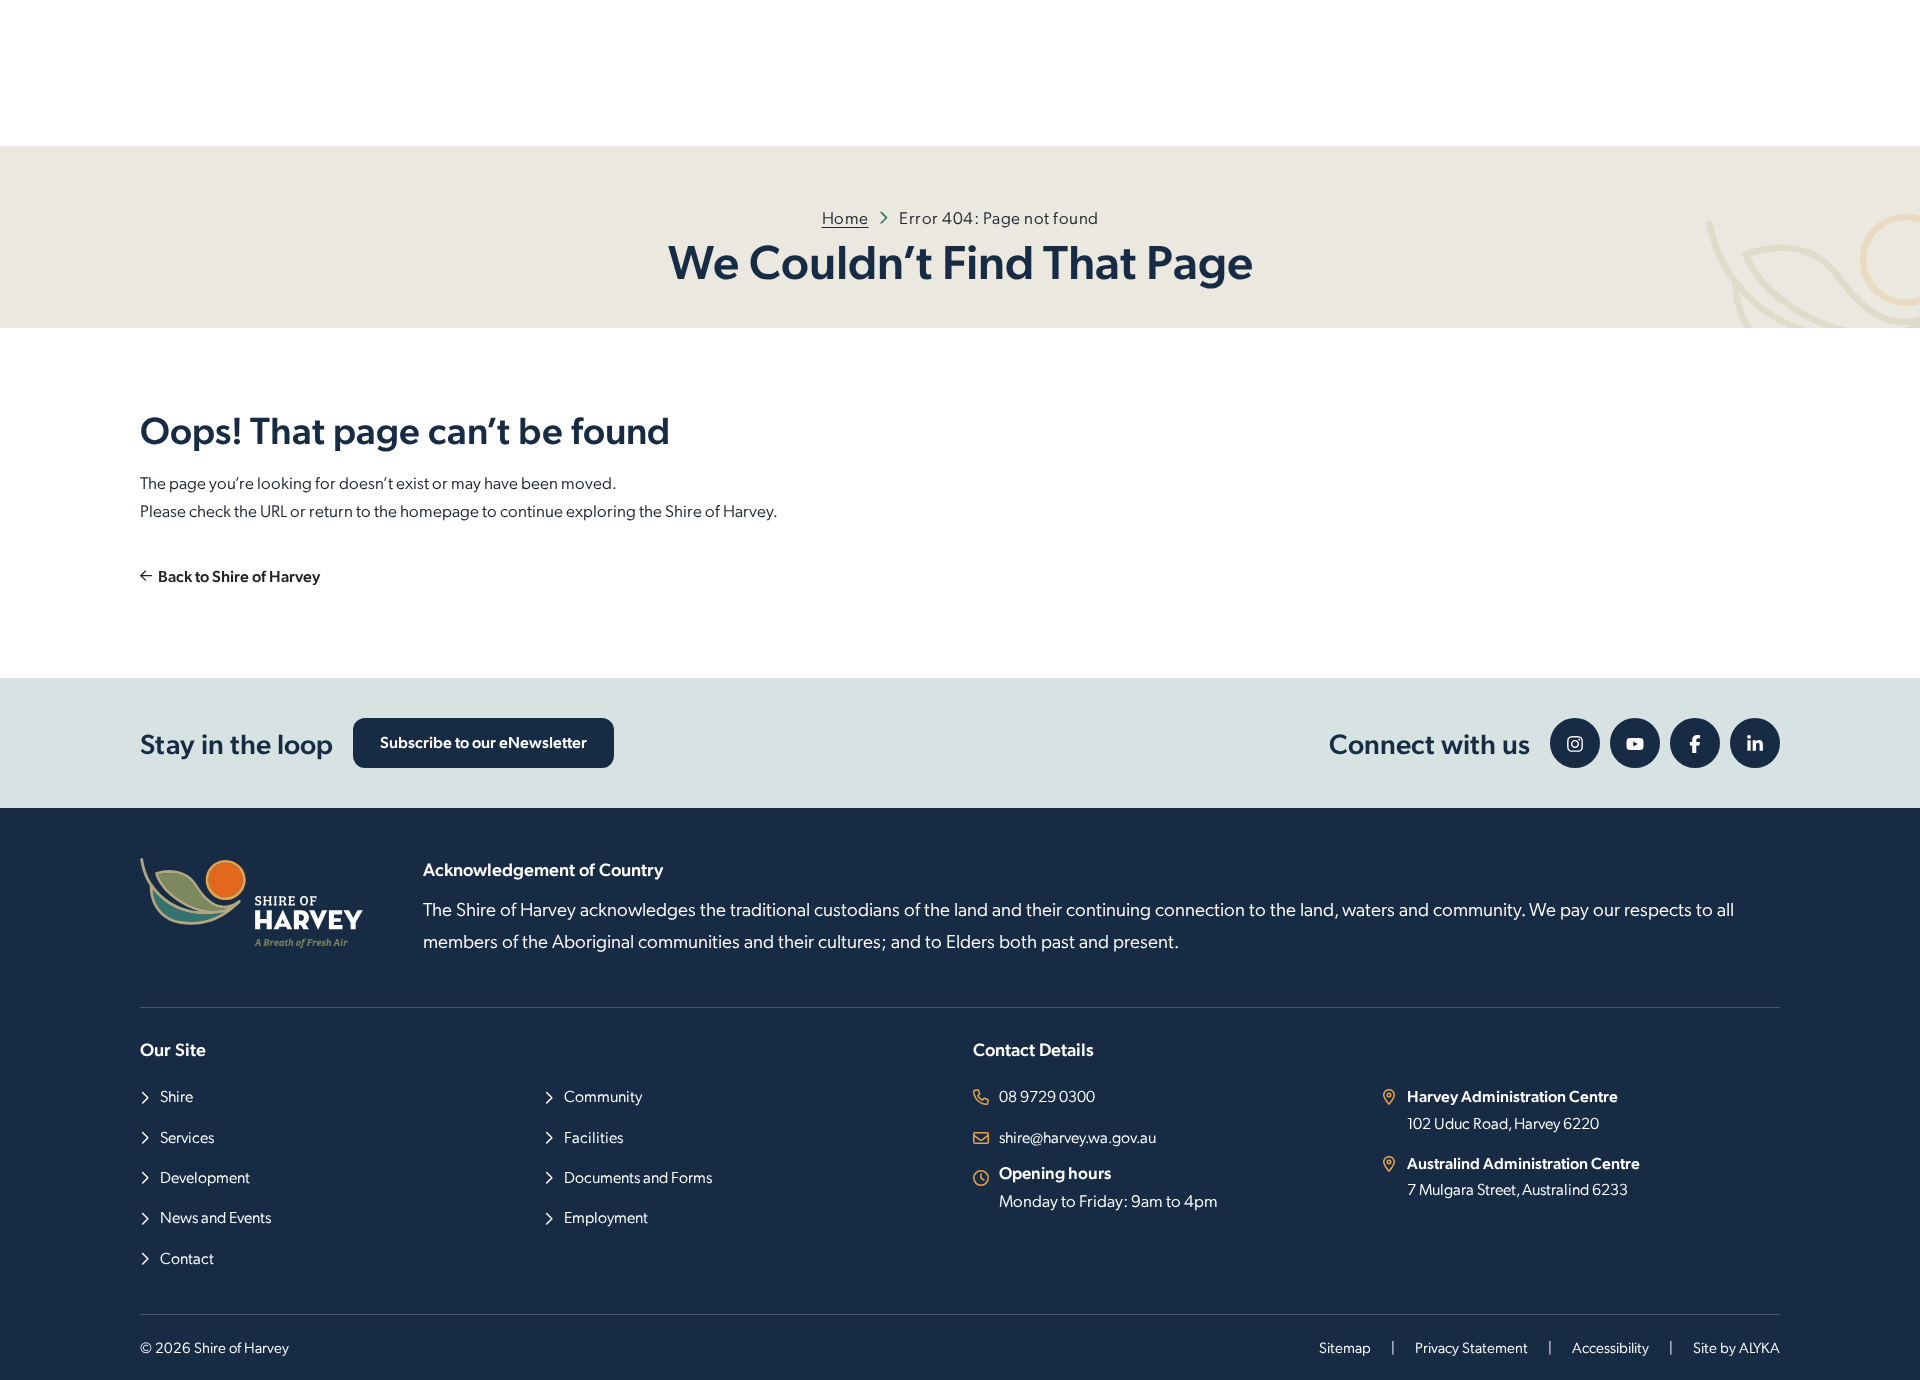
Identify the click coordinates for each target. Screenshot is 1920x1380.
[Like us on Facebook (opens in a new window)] (1695, 743)
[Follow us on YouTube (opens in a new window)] (1635, 743)
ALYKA (1759, 1347)
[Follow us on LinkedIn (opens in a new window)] (1755, 743)
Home (845, 217)
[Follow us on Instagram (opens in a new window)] (1575, 743)
